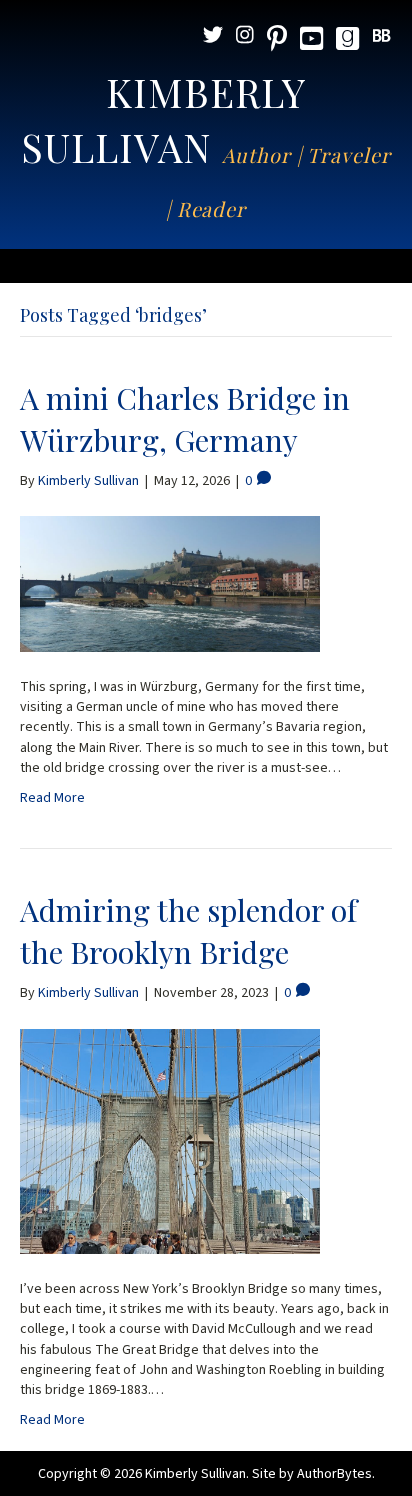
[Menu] (206, 266)
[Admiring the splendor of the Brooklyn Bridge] (170, 1141)
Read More (52, 798)
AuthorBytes (334, 1474)
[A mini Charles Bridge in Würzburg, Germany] (170, 583)
